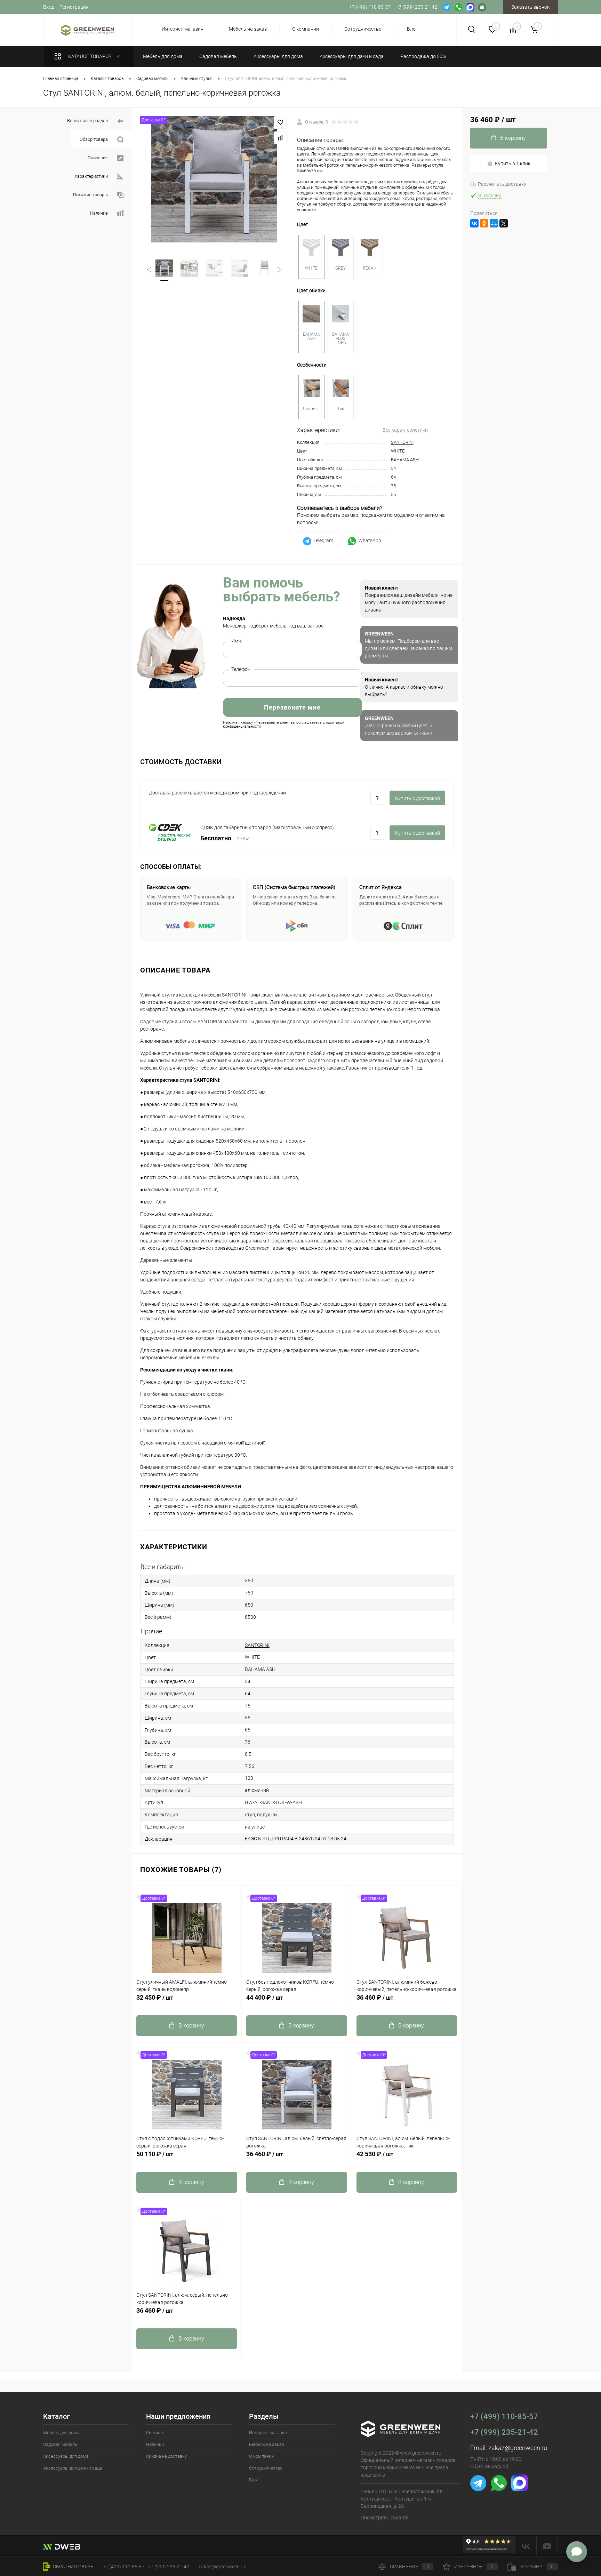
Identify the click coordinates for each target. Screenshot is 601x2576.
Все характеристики (405, 430)
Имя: (237, 641)
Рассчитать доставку (502, 184)
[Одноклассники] (484, 223)
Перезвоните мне (292, 707)
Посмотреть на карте (384, 2518)
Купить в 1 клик (513, 163)
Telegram (323, 541)
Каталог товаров (90, 56)
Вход (49, 7)
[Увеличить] (214, 179)
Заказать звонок (530, 7)
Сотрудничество (363, 29)
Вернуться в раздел (88, 121)
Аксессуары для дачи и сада (73, 2468)
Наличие (99, 213)
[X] (504, 223)
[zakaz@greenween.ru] (482, 7)
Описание (98, 158)
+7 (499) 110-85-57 (504, 2417)
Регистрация (74, 7)
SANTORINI (402, 442)
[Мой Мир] (494, 223)
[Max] (470, 7)
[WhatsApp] (458, 7)
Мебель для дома (61, 2433)
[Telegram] (447, 7)
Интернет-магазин (183, 29)
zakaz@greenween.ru (518, 2448)
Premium (155, 2433)
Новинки (155, 2444)
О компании (306, 29)
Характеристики (92, 176)
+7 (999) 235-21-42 (504, 2432)
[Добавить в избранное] (280, 122)
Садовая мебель (60, 2444)
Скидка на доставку (166, 2456)
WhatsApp (370, 541)
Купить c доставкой (418, 798)
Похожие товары (91, 195)
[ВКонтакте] (474, 223)
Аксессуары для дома (66, 2456)
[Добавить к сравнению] (280, 138)
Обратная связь (73, 2567)
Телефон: (241, 669)
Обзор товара (94, 139)
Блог (412, 29)
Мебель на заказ (248, 29)
